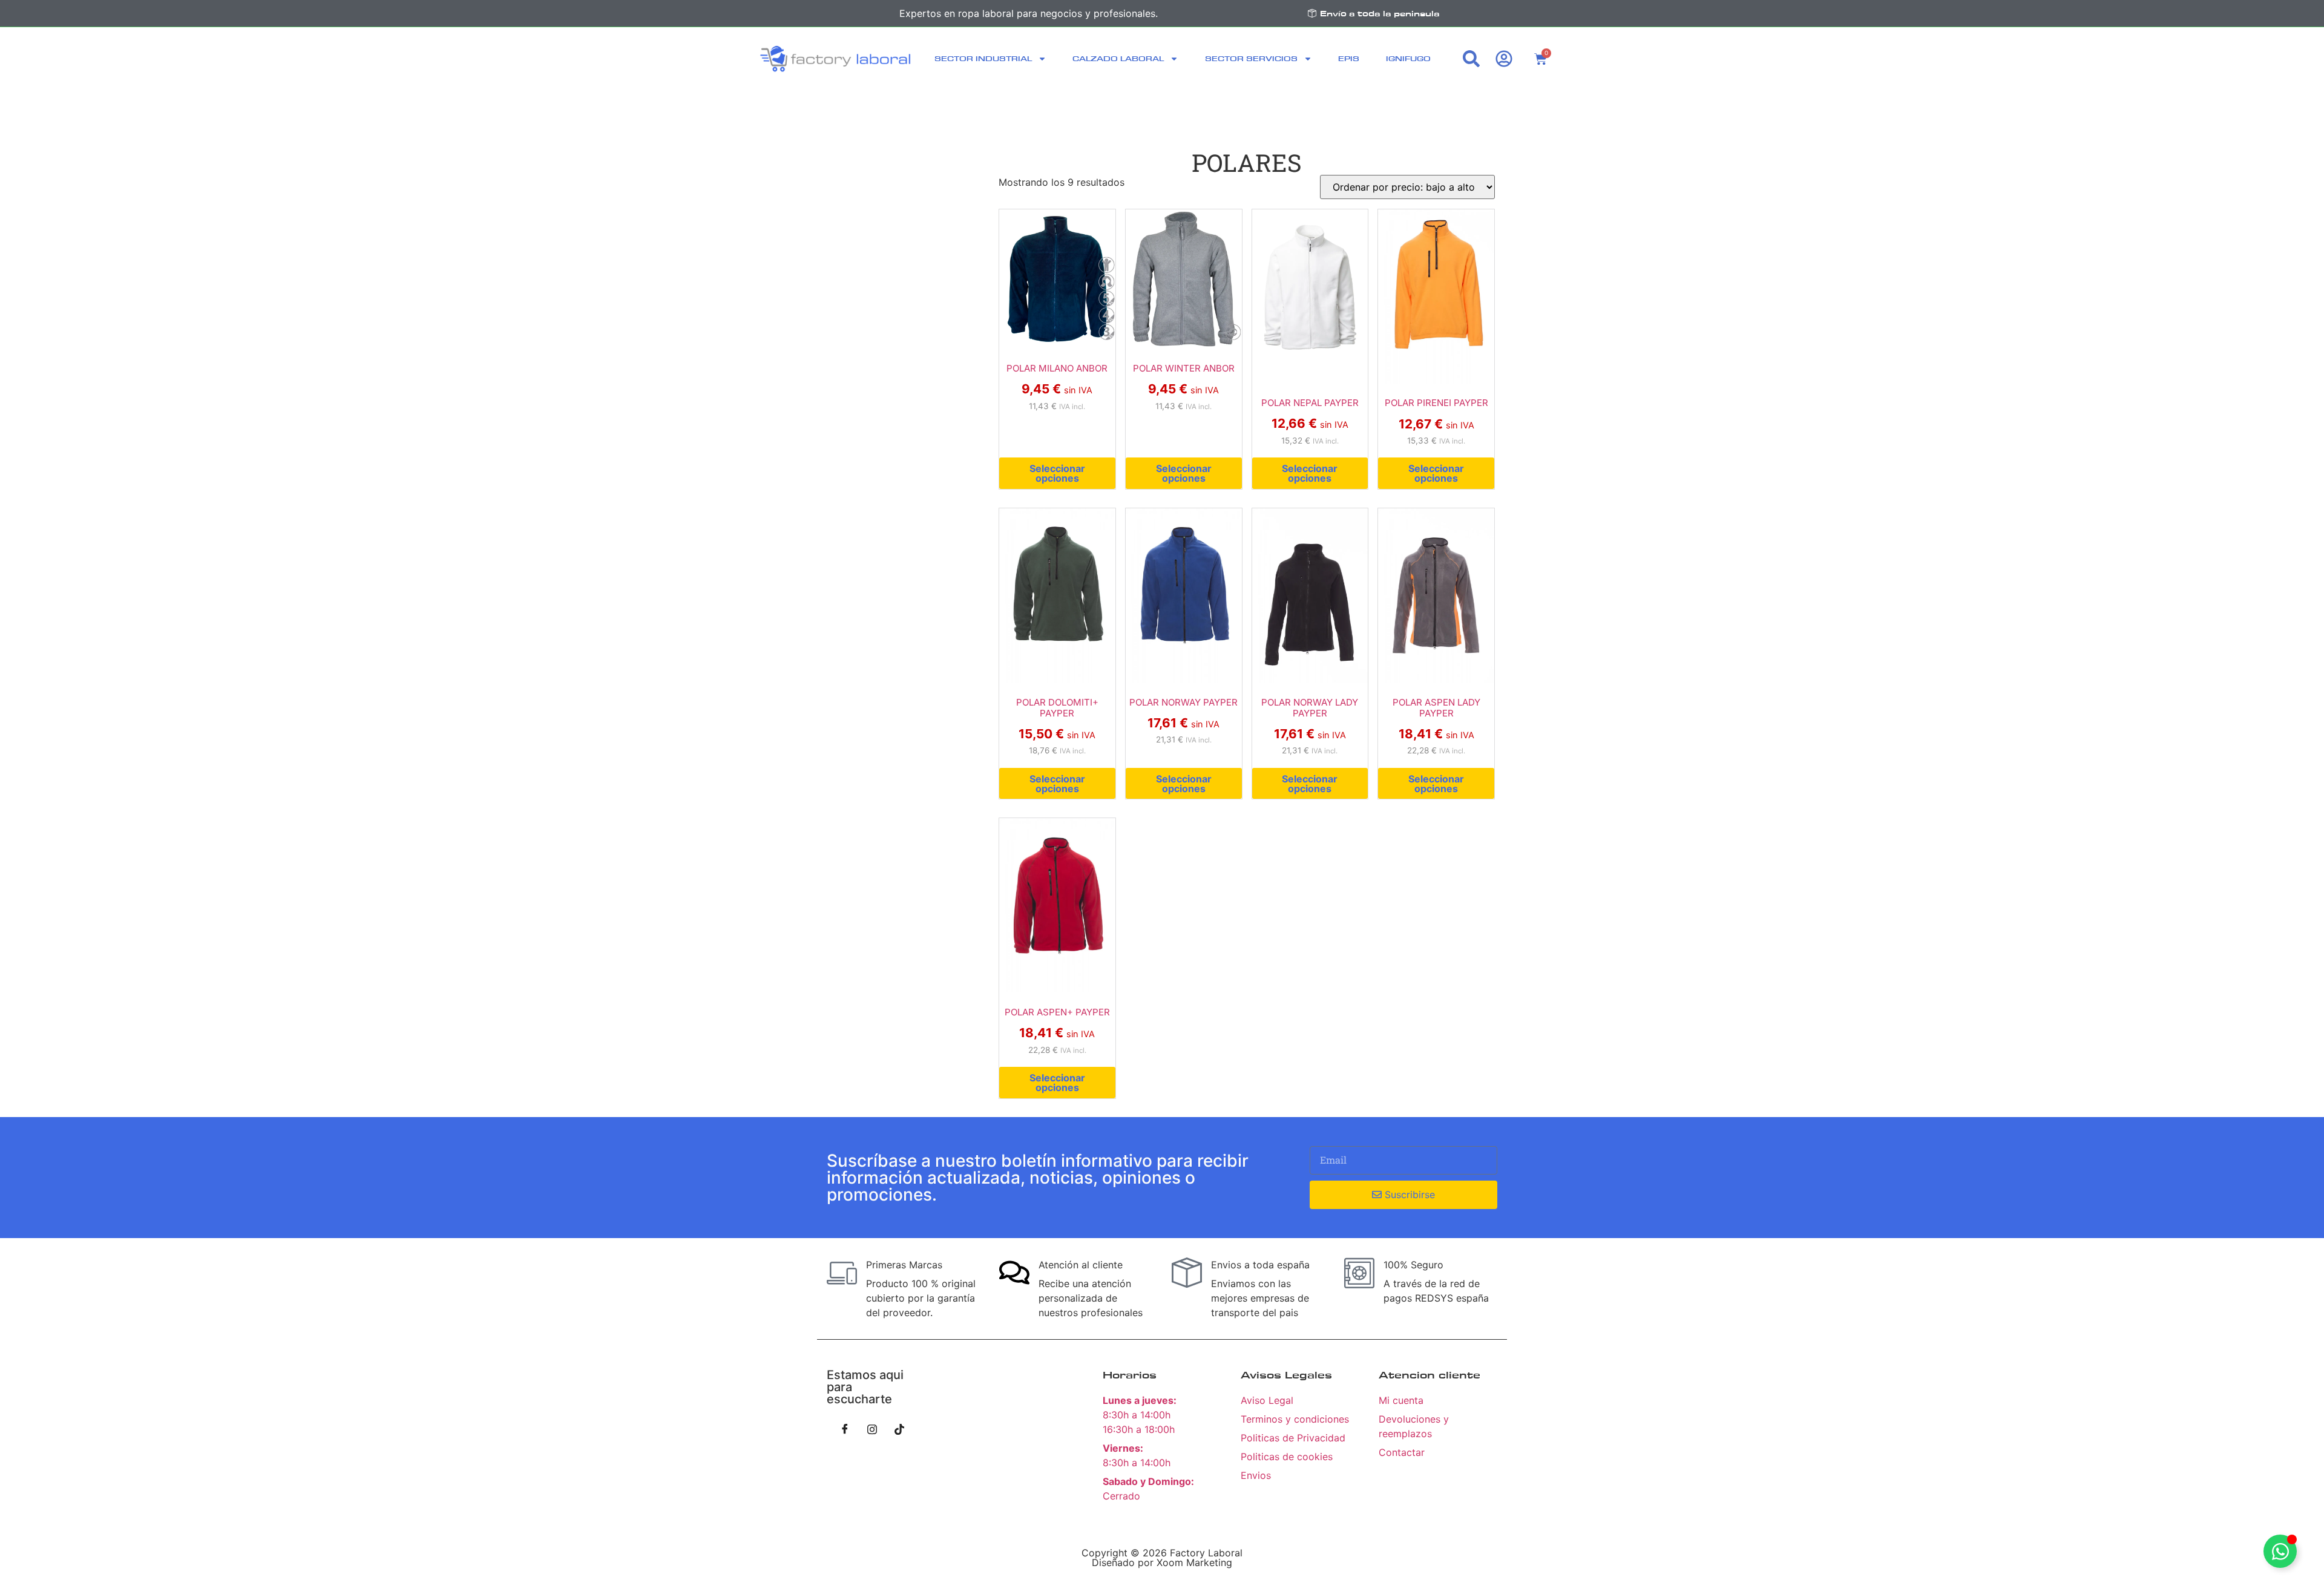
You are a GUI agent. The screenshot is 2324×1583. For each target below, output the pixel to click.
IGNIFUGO (1408, 58)
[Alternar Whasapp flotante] (2280, 1551)
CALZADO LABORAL (1118, 58)
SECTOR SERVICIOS (1251, 58)
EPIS (1349, 58)
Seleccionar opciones (1057, 473)
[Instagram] (872, 1429)
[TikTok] (899, 1429)
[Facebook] (845, 1429)
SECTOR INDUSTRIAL (983, 58)
